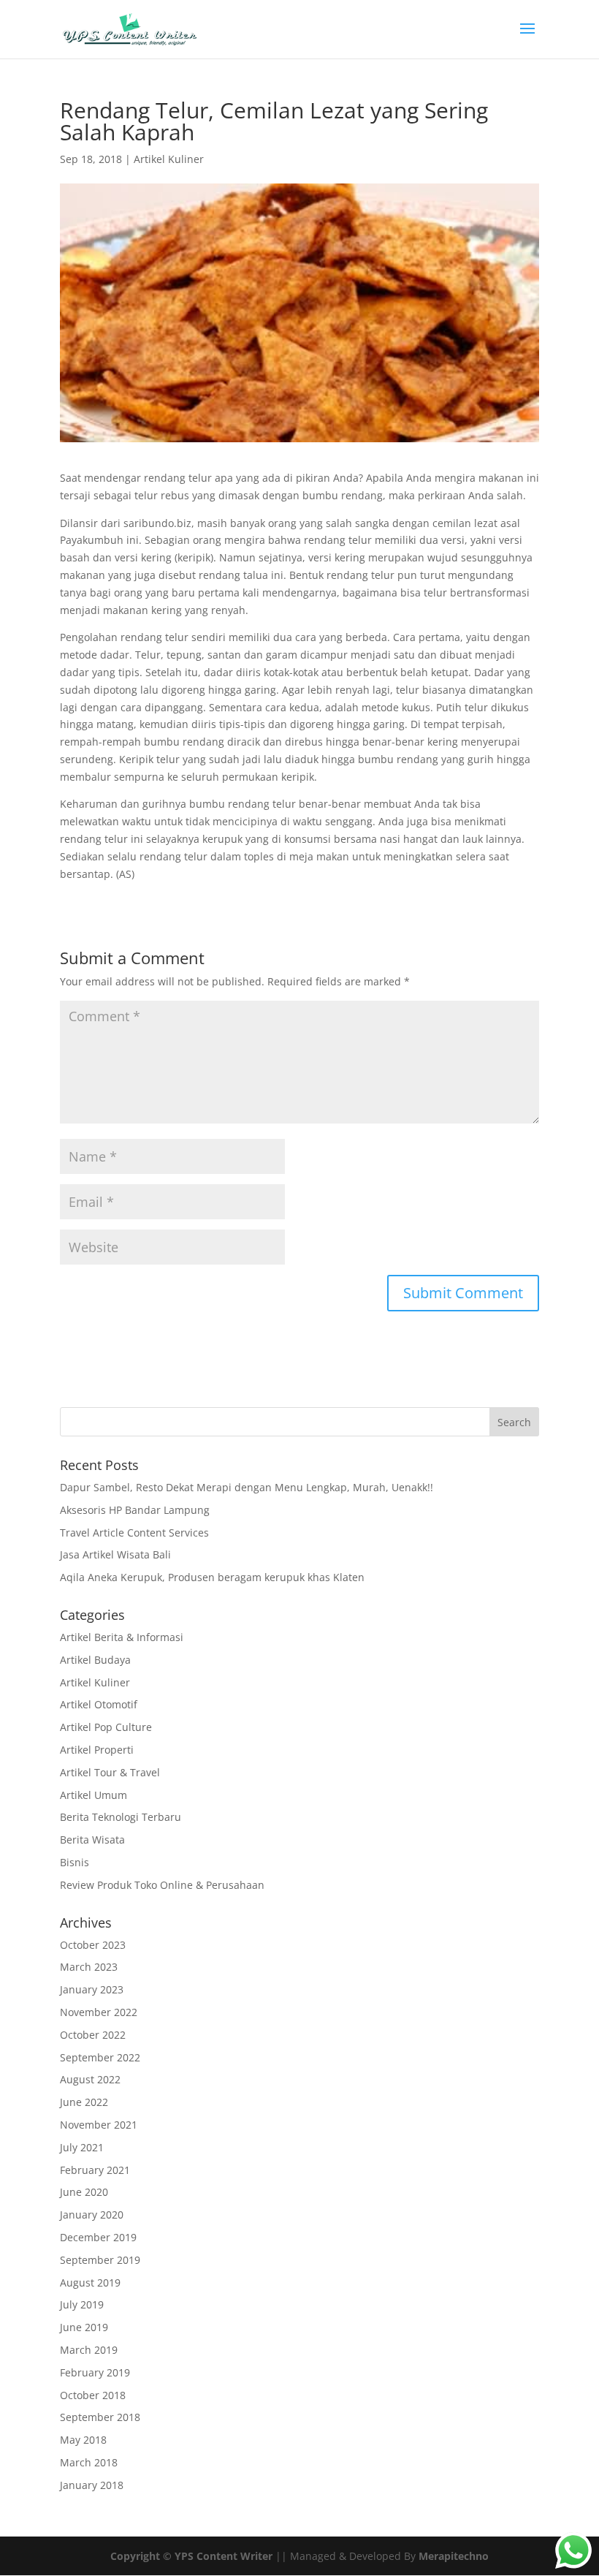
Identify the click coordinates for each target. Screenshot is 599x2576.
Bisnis (75, 1862)
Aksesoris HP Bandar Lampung (135, 1510)
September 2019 (100, 2260)
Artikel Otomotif (99, 1704)
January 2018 (92, 2485)
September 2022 (100, 2057)
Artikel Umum (94, 1795)
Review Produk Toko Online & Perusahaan (162, 1885)
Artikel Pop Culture (106, 1727)
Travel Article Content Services (134, 1533)
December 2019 (98, 2237)
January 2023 (92, 1989)
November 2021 (99, 2125)
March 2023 (89, 1967)
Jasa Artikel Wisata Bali (115, 1554)
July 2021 (82, 2147)
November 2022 (99, 2012)
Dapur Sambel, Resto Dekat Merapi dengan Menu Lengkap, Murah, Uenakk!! (247, 1487)
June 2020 (84, 2192)
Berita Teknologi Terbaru (121, 1817)
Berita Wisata (92, 1840)
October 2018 (93, 2395)
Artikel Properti (97, 1750)
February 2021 (95, 2170)
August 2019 (90, 2283)
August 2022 (90, 2079)
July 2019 (82, 2304)
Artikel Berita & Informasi (122, 1637)
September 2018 (100, 2417)
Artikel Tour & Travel (110, 1772)
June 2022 (84, 2102)
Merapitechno (454, 2556)
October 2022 (93, 2035)
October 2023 (93, 1945)
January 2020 (92, 2215)
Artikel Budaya (95, 1660)
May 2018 (83, 2440)
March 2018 (89, 2462)
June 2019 (84, 2327)
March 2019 (89, 2350)
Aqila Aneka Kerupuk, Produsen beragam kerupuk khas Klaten (212, 1577)
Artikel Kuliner (169, 159)
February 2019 (95, 2372)
